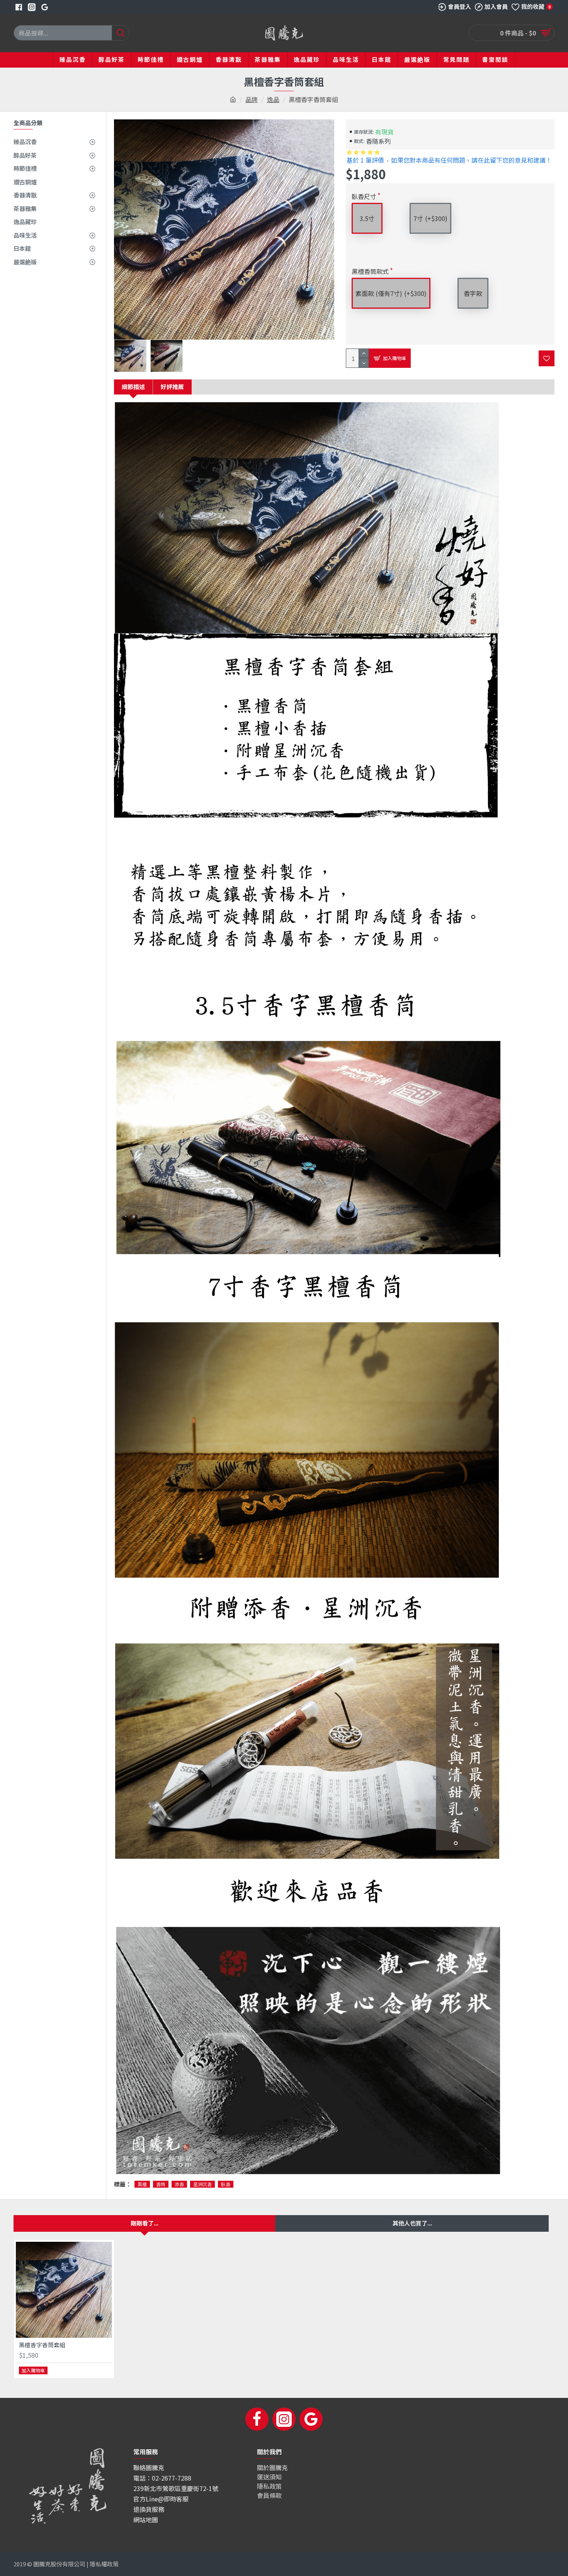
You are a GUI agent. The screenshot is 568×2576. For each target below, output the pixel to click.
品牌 (252, 99)
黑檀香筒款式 (370, 271)
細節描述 (133, 387)
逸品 (273, 99)
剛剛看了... (145, 2223)
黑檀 (142, 2184)
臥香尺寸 (364, 196)
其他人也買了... (412, 2223)
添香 (179, 2184)
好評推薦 (172, 387)
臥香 (226, 2184)
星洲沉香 (202, 2184)
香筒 (161, 2184)
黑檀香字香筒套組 (42, 2345)
